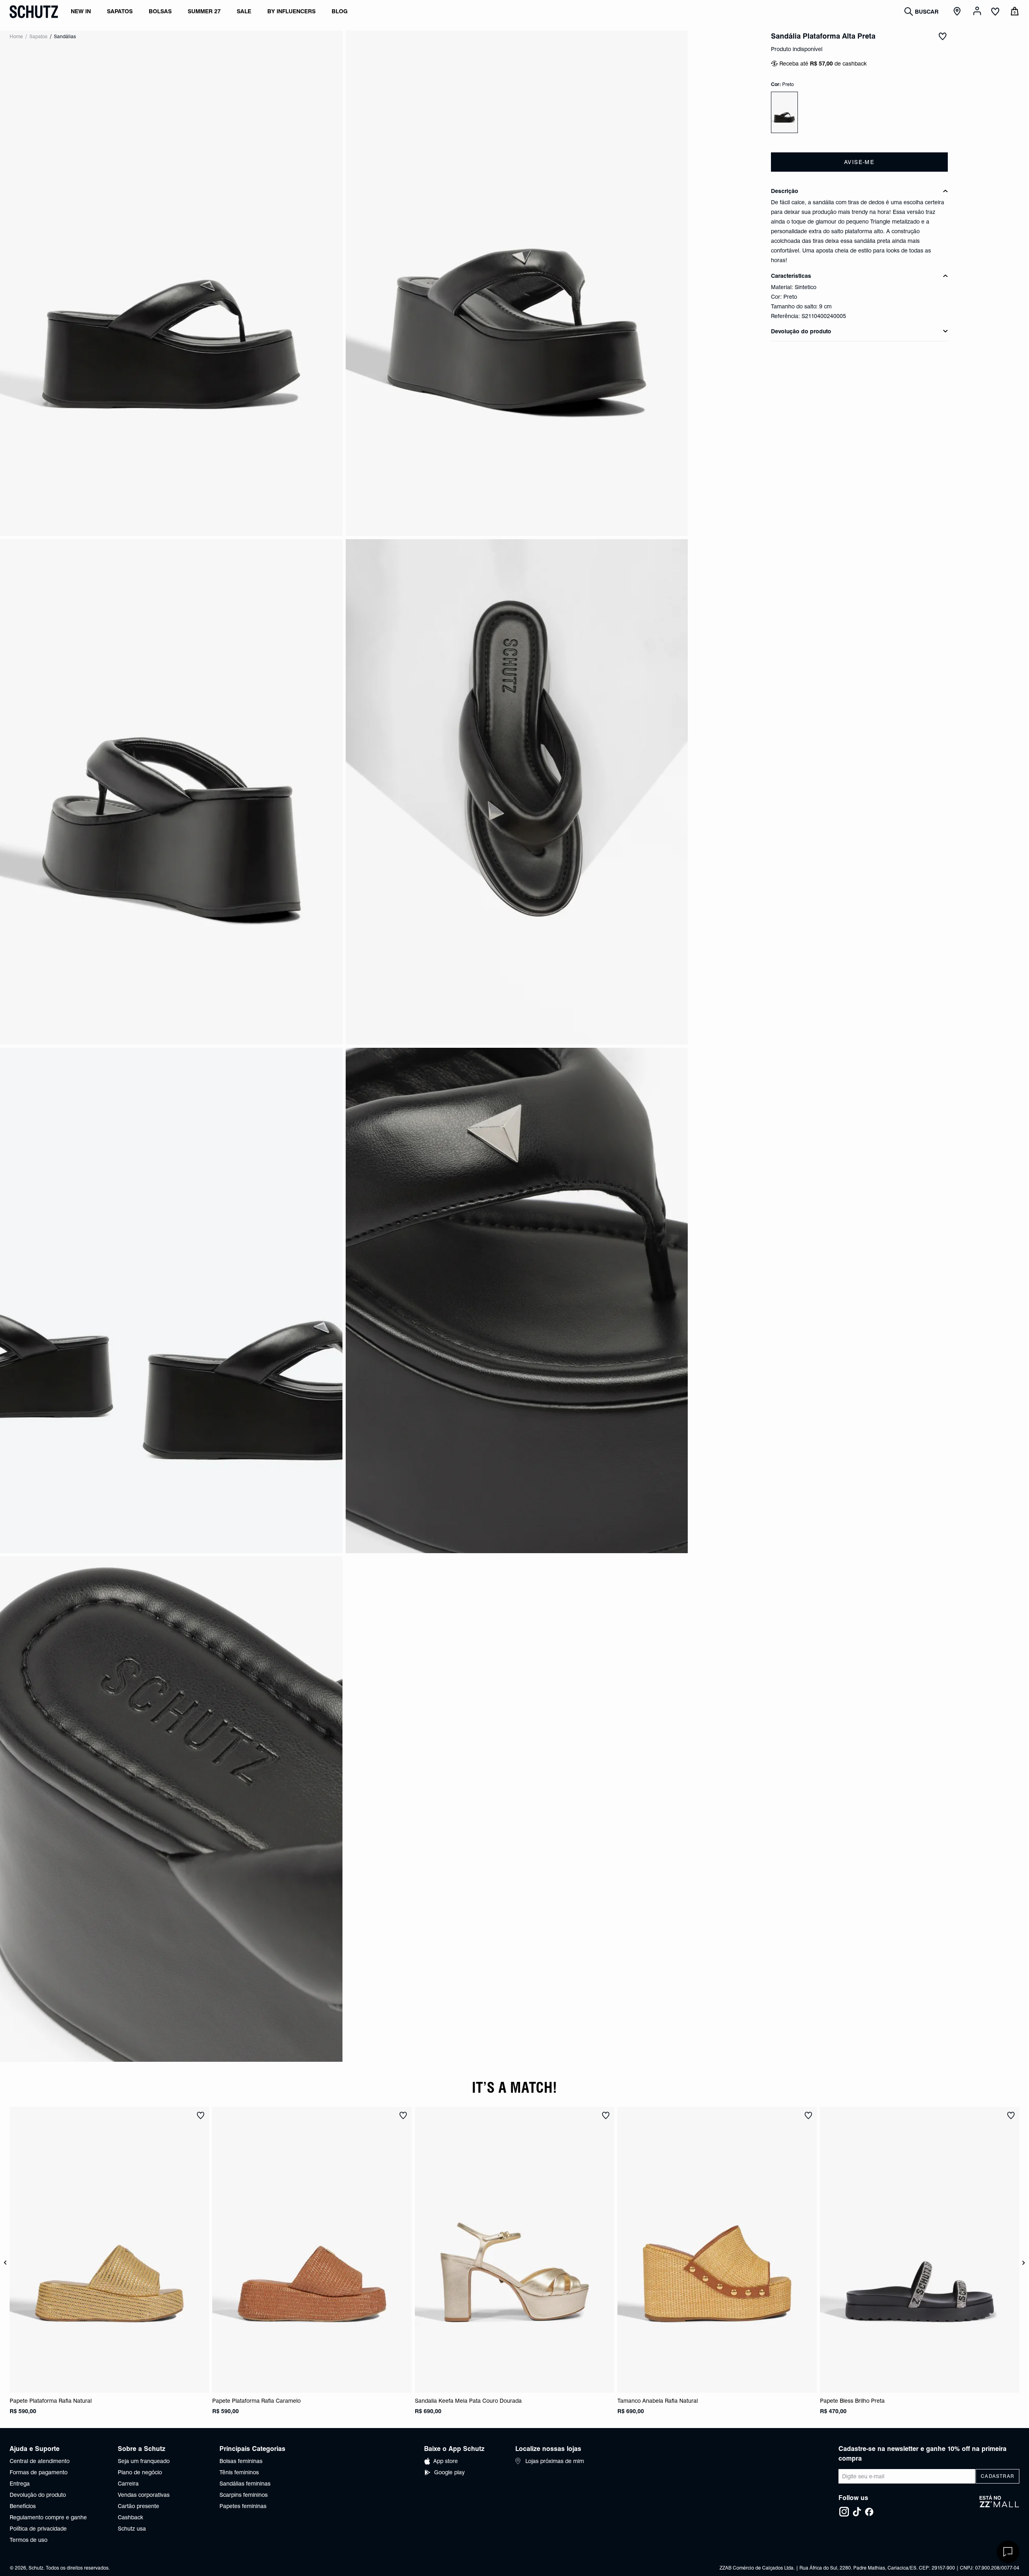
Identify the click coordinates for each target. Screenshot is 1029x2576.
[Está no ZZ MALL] (999, 2506)
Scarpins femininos (244, 2495)
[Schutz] (34, 12)
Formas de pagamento (39, 2472)
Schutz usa (132, 2529)
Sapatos (38, 36)
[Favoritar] (943, 36)
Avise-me (859, 162)
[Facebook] (869, 2512)
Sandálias (65, 36)
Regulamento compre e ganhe (48, 2517)
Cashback (130, 2517)
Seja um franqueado (144, 2461)
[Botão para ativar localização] (958, 12)
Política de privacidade (38, 2529)
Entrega (20, 2484)
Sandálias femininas (245, 2484)
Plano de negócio (140, 2472)
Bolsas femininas (241, 2461)
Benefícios (23, 2506)
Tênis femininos (239, 2472)
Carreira (128, 2484)
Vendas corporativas (144, 2495)
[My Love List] (995, 12)
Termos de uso (29, 2540)
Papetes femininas (243, 2506)
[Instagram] (844, 2512)
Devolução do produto (38, 2495)
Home (16, 36)
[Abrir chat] (1008, 2552)
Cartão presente (138, 2506)
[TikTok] (857, 2512)
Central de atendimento (40, 2461)
